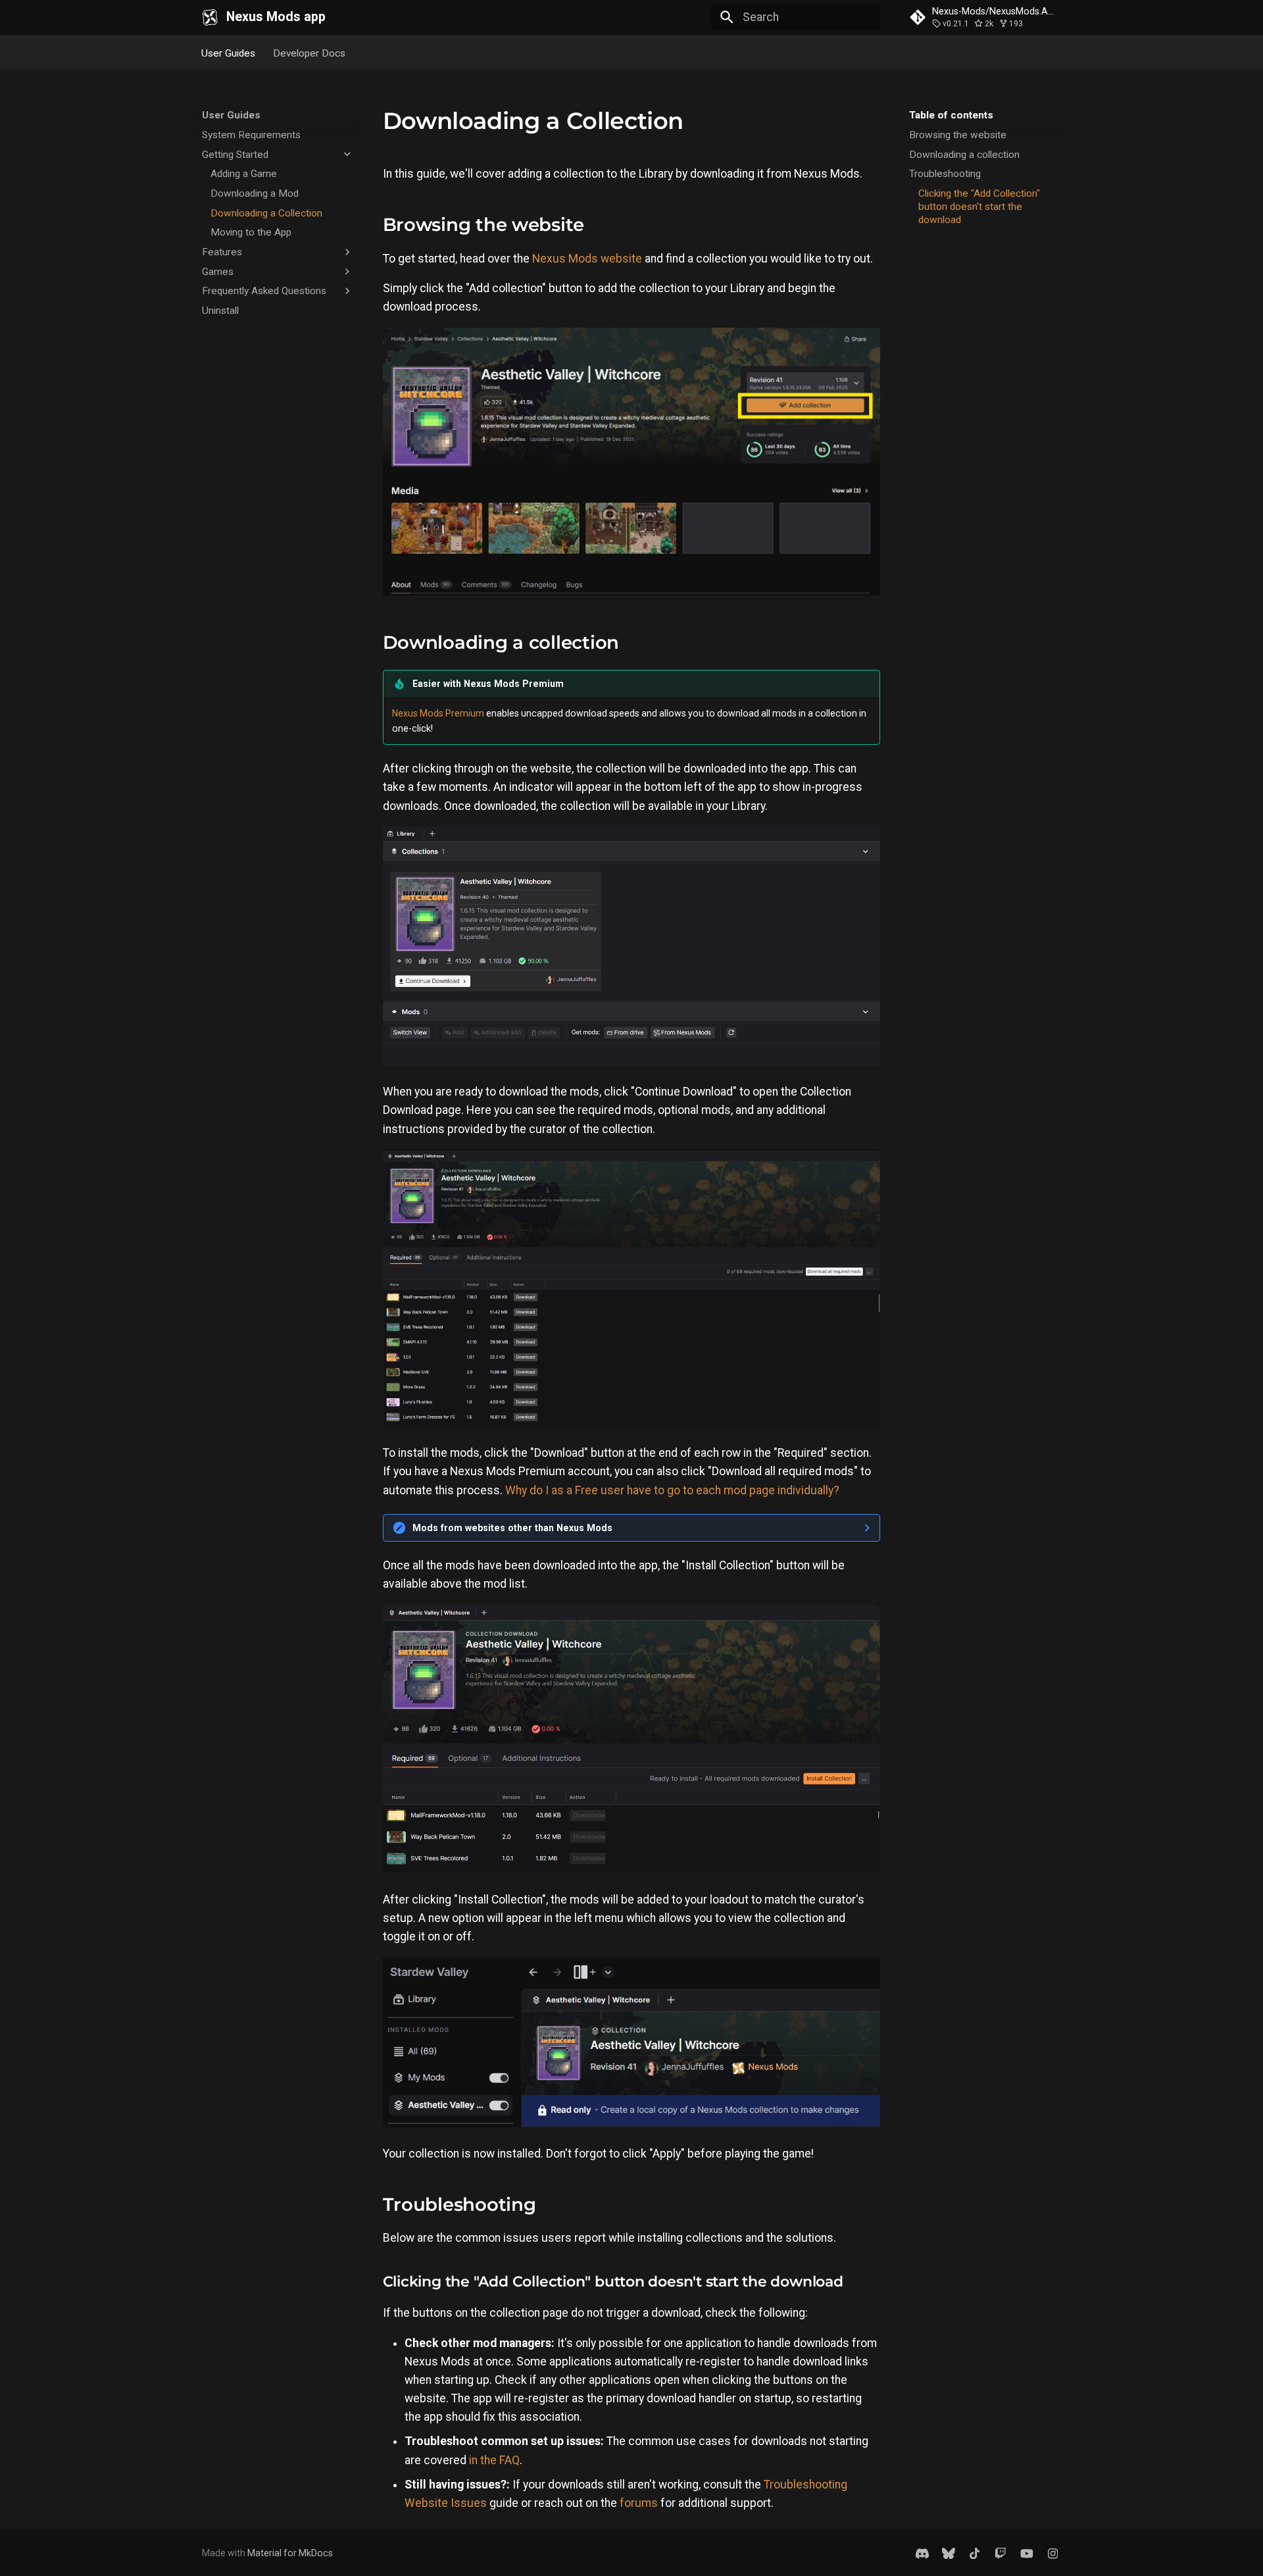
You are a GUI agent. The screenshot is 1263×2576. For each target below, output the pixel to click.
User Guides (229, 53)
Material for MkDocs (290, 2553)
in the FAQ (494, 2460)
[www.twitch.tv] (1000, 2553)
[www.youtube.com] (1027, 2553)
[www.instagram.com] (1053, 2553)
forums (639, 2503)
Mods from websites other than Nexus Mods (512, 1528)
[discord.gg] (923, 2553)
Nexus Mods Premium (438, 713)
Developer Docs (309, 53)
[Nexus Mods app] (210, 17)
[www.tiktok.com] (975, 2553)
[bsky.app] (948, 2553)
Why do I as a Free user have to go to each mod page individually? (672, 1490)
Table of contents (951, 115)
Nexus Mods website (587, 259)
